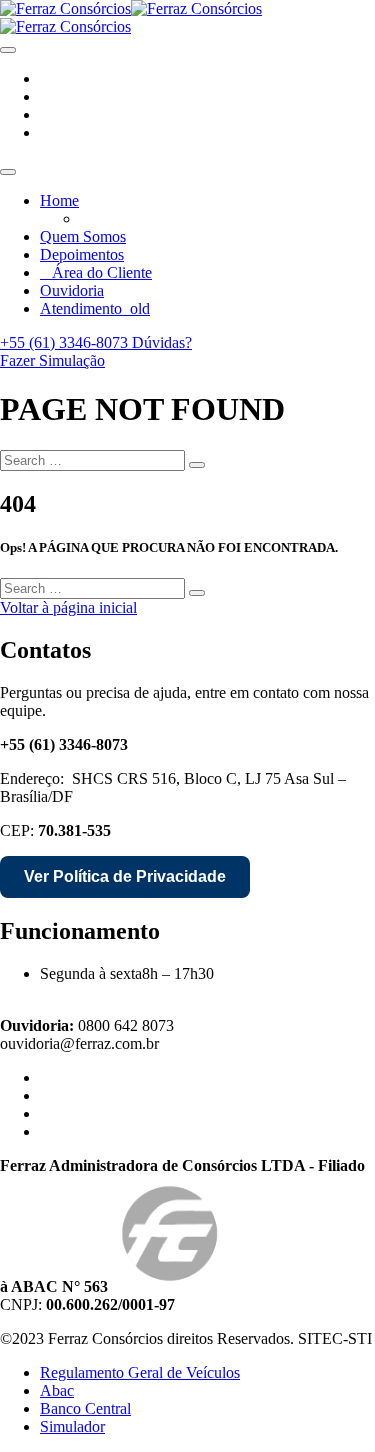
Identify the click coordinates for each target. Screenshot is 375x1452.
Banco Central (85, 1408)
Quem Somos (83, 236)
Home (59, 200)
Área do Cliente (102, 272)
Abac (57, 1390)
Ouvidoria (72, 290)
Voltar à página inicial (68, 607)
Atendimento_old (95, 308)
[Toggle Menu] (8, 172)
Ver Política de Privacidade (125, 876)
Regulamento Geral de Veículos (140, 1372)
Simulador (72, 1426)
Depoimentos (82, 254)
